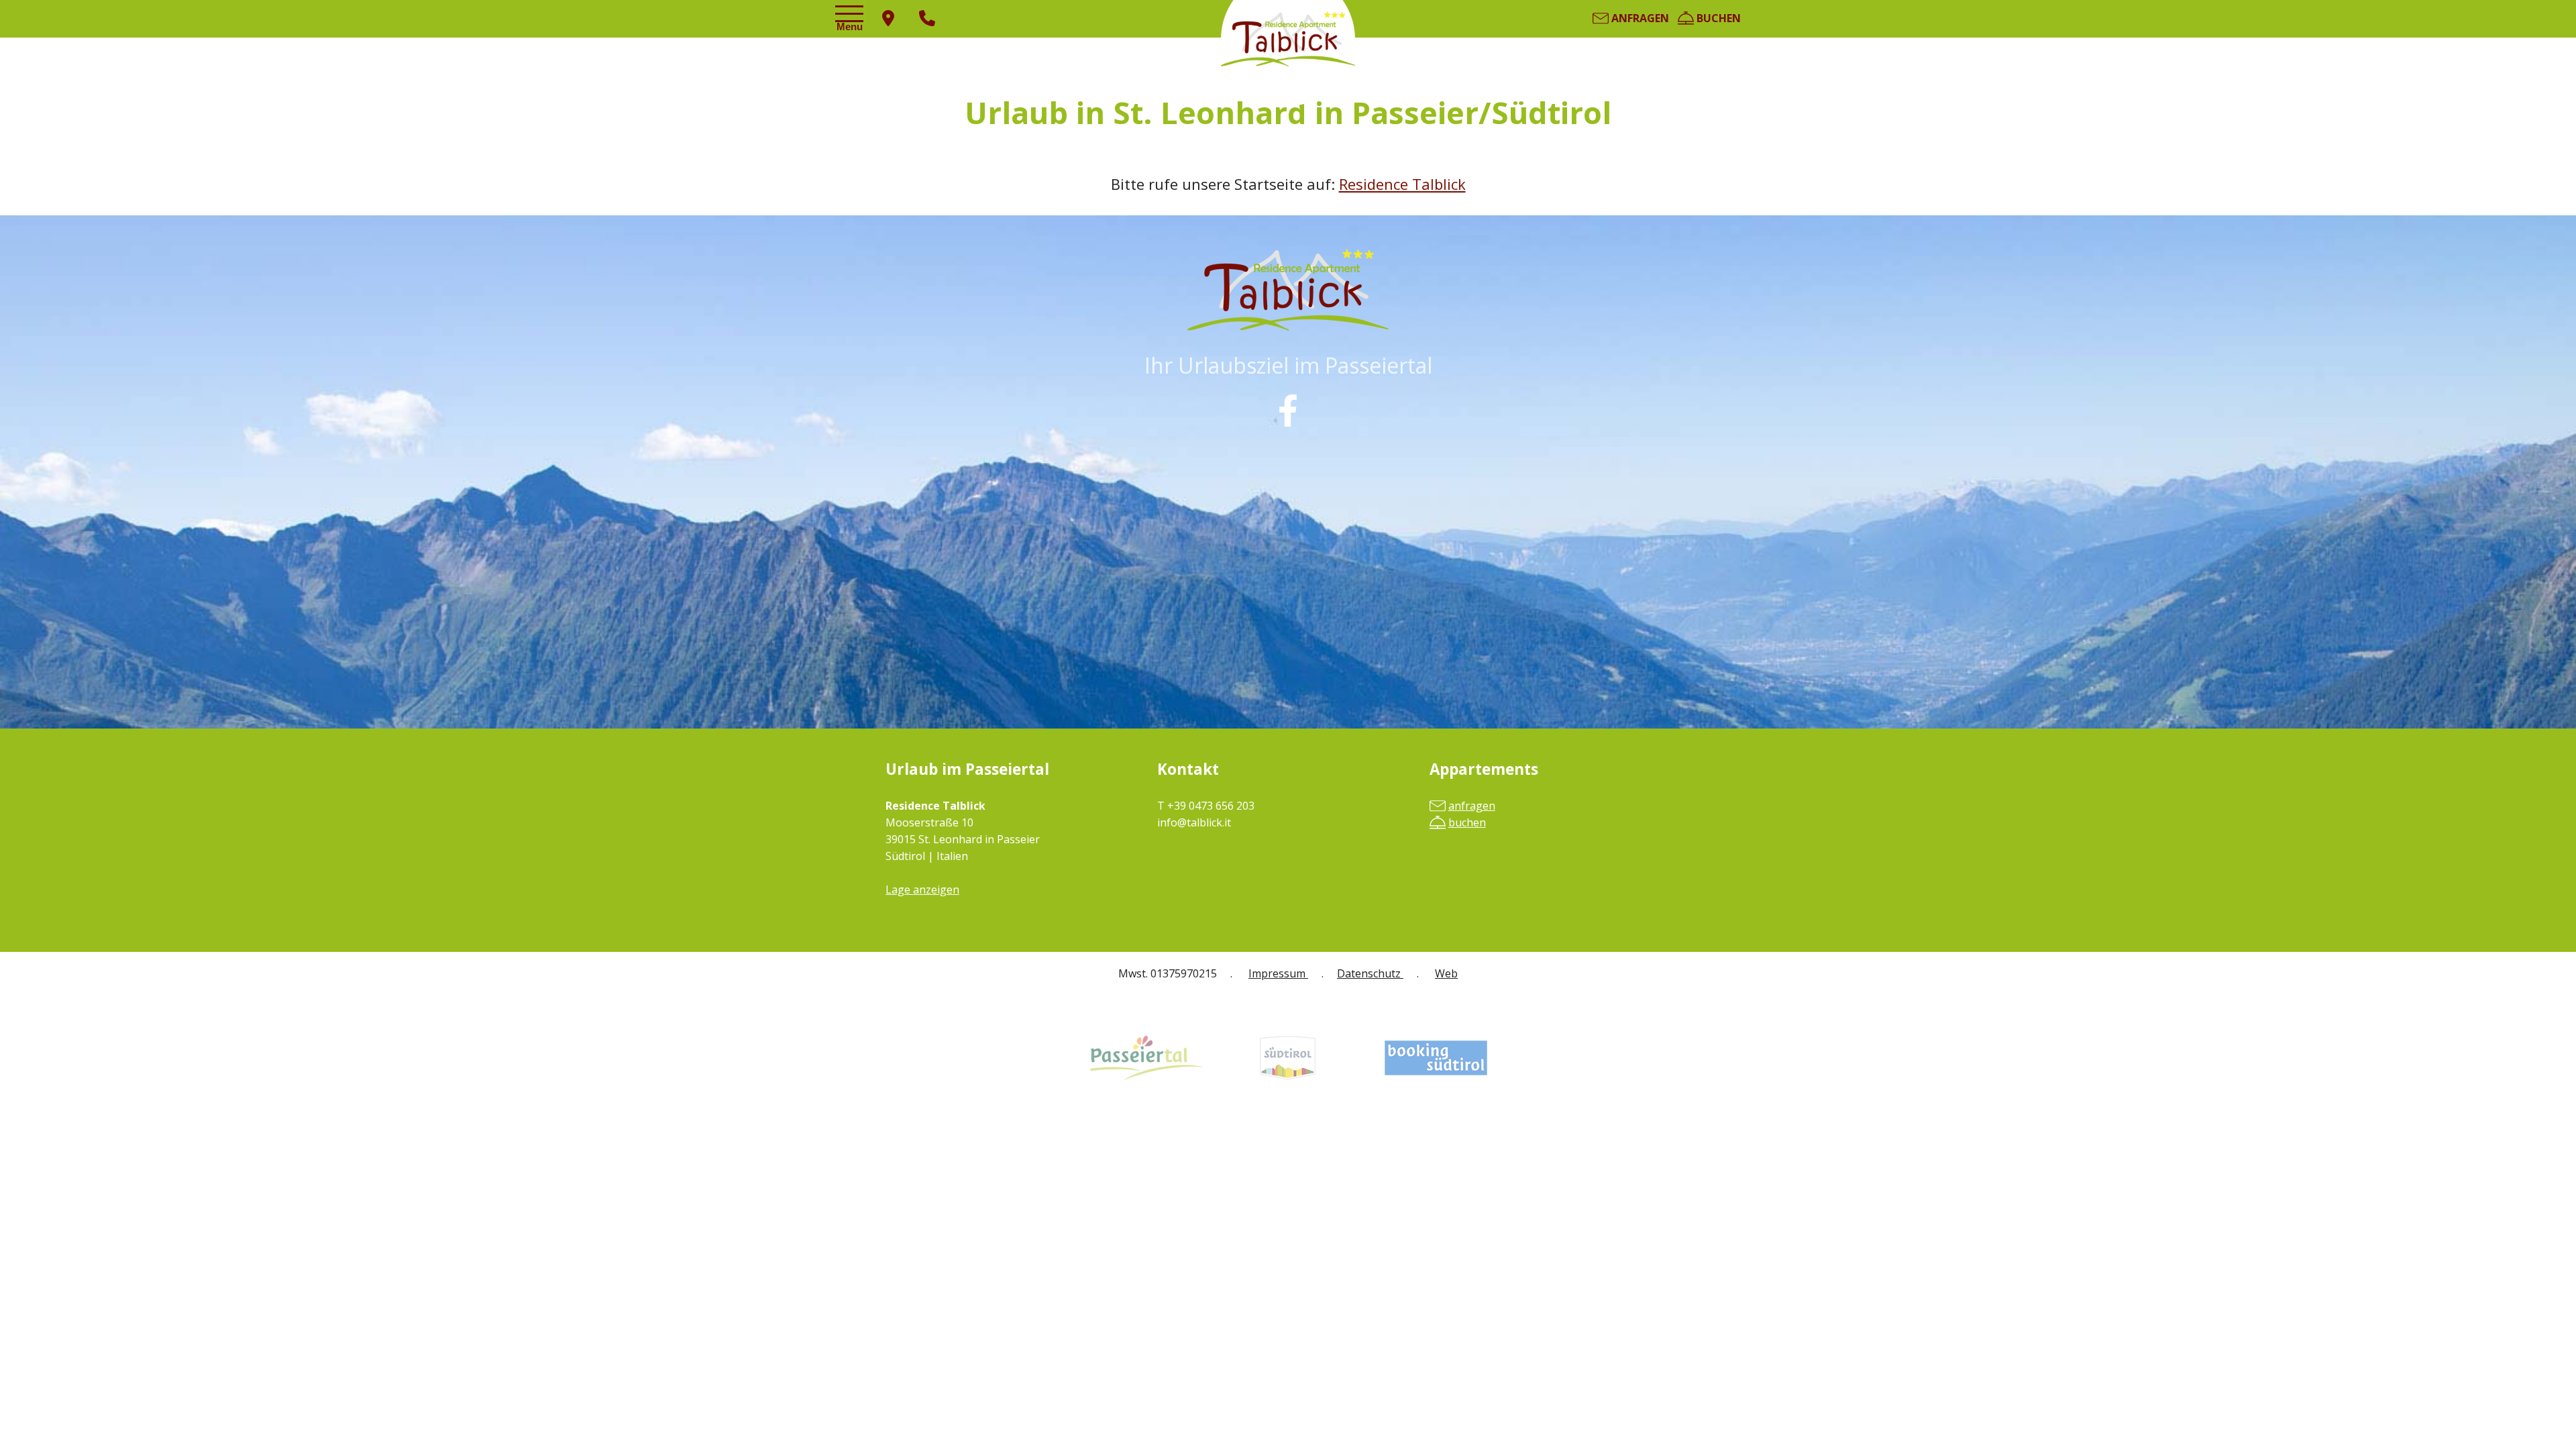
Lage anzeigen (922, 890)
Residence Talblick (1402, 184)
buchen (1717, 18)
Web (1446, 973)
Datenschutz (1370, 973)
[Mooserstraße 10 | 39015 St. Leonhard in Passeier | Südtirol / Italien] (888, 19)
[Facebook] (1288, 411)
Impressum (1278, 973)
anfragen (1639, 18)
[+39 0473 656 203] (927, 19)
